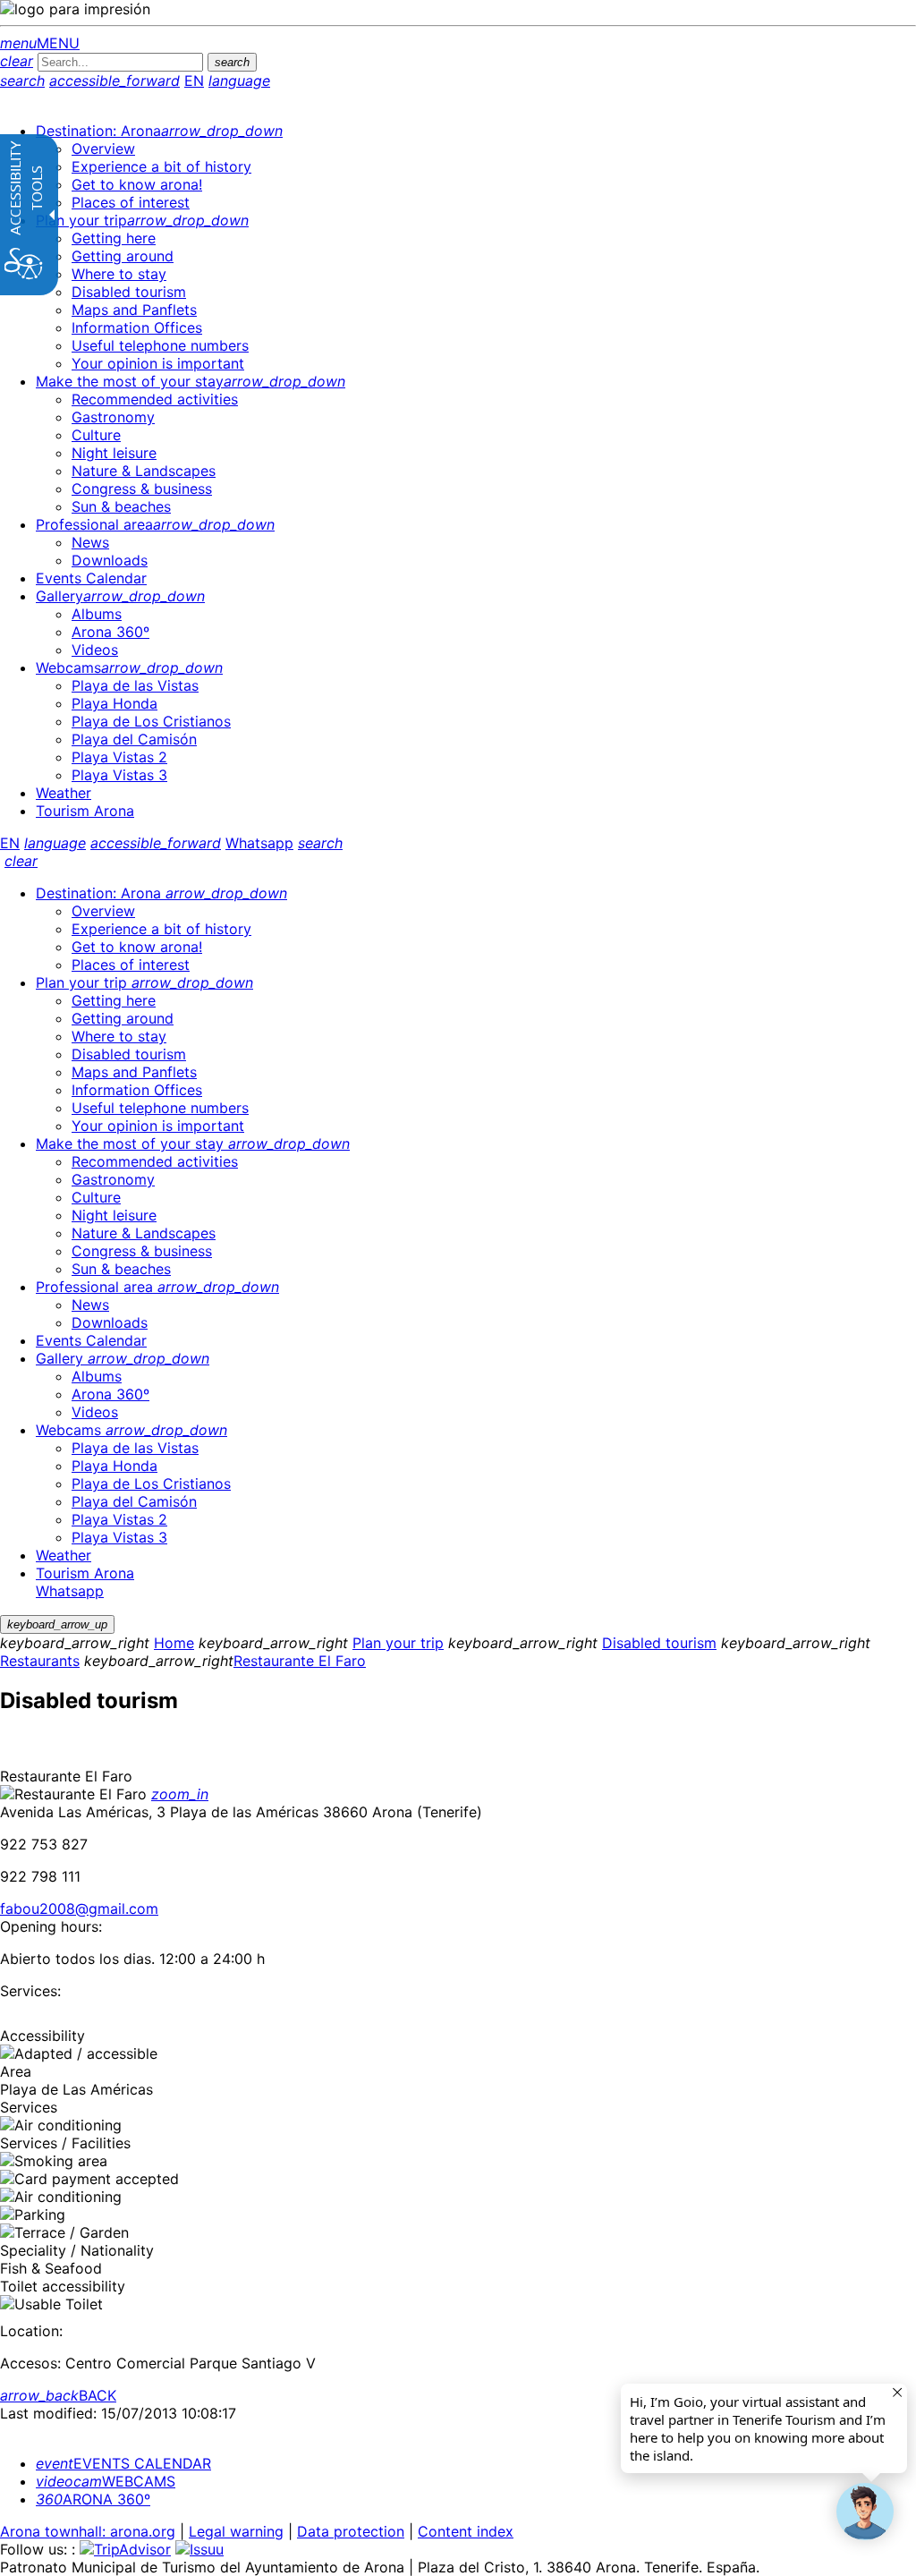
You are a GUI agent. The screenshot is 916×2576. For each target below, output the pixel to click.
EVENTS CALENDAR (123, 2463)
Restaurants (40, 1661)
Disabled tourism (659, 1643)
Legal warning (236, 2531)
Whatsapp (259, 843)
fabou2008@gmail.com (79, 1909)
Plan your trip (398, 1643)
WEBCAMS (106, 2481)
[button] (865, 2512)
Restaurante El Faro (300, 1661)
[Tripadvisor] (125, 2549)
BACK (58, 2395)
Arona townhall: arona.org (88, 2531)
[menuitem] (159, 131)
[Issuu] (199, 2549)
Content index (466, 2531)
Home (174, 1643)
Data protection (351, 2531)
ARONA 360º (93, 2499)
